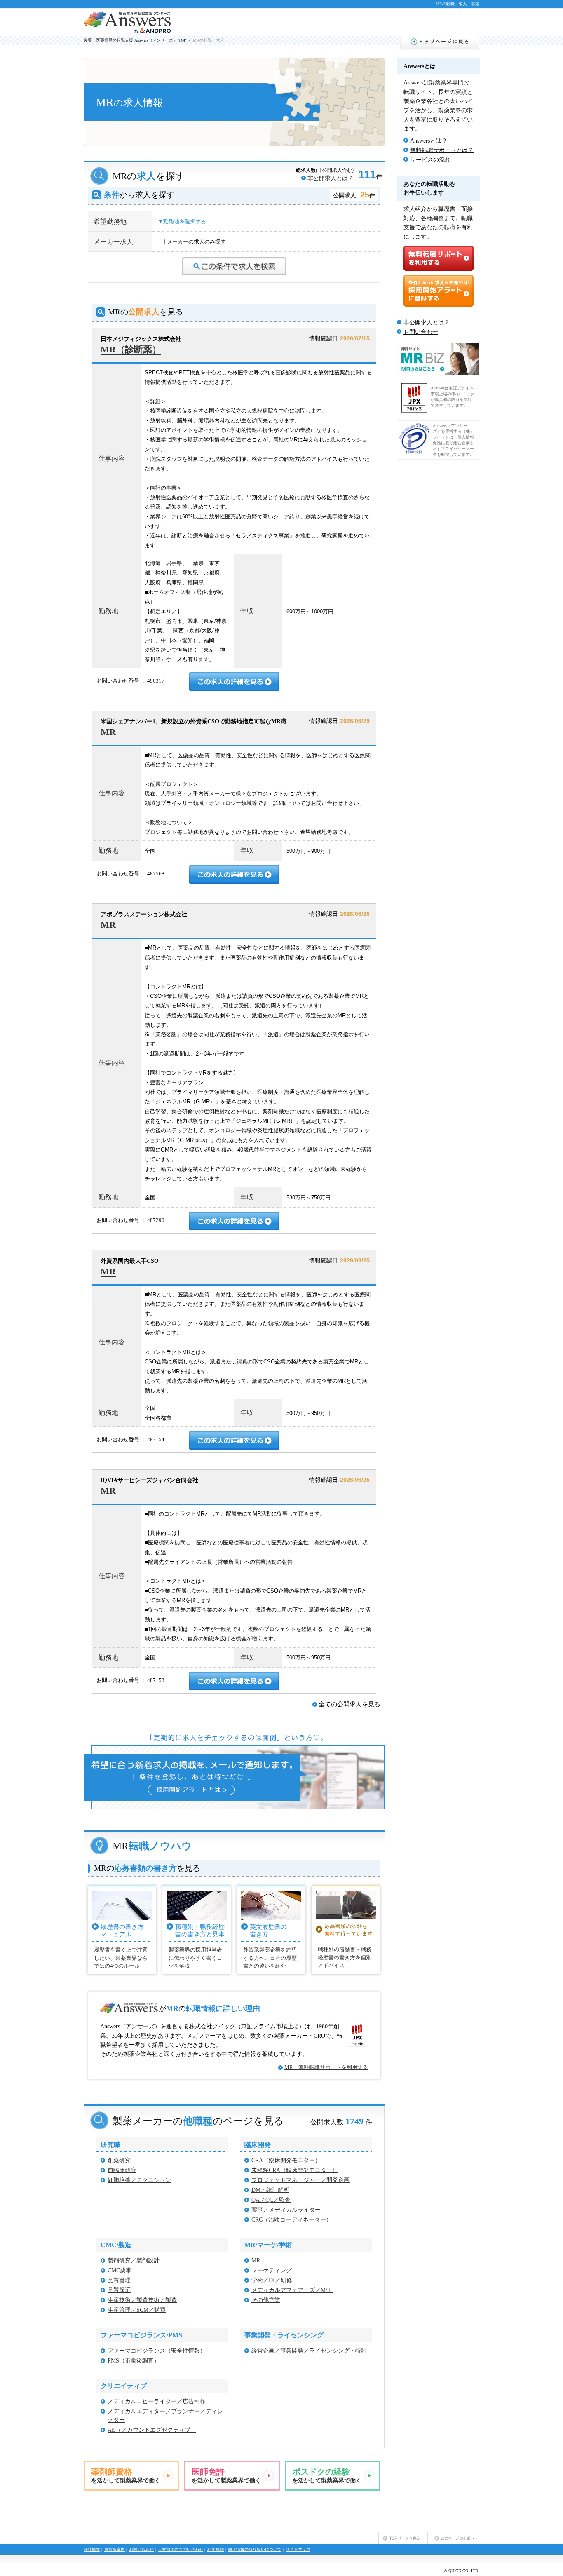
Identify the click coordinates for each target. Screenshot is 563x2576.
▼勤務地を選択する (182, 222)
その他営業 (266, 2300)
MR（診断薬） (131, 349)
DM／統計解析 (270, 2190)
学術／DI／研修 (272, 2280)
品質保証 (119, 2290)
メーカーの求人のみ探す (196, 242)
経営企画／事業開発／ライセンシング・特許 (309, 2351)
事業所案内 (115, 2549)
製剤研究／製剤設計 (134, 2260)
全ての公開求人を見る (350, 1704)
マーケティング (272, 2270)
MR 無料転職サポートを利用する (326, 2067)
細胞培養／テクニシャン (139, 2180)
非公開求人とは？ (331, 178)
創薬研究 (119, 2160)
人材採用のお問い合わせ (181, 2549)
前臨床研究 (122, 2170)
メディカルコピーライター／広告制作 (157, 2401)
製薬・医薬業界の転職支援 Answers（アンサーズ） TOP (135, 40)
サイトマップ (298, 2549)
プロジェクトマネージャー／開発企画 (300, 2180)
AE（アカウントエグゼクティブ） (152, 2430)
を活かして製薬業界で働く (126, 2475)
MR (108, 732)
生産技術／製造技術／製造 (142, 2300)
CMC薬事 (120, 2270)
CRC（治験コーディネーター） (292, 2220)
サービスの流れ (430, 160)
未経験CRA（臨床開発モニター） (295, 2170)
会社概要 (92, 2549)
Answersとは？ (429, 141)
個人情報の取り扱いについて (255, 2549)
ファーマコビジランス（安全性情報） (157, 2351)
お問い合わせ (421, 332)
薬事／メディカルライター (286, 2210)
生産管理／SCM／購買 (137, 2310)
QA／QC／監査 (271, 2200)
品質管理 (119, 2280)
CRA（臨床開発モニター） (286, 2160)
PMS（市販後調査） (134, 2361)
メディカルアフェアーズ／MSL (292, 2290)
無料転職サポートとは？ (442, 150)
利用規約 (216, 2549)
